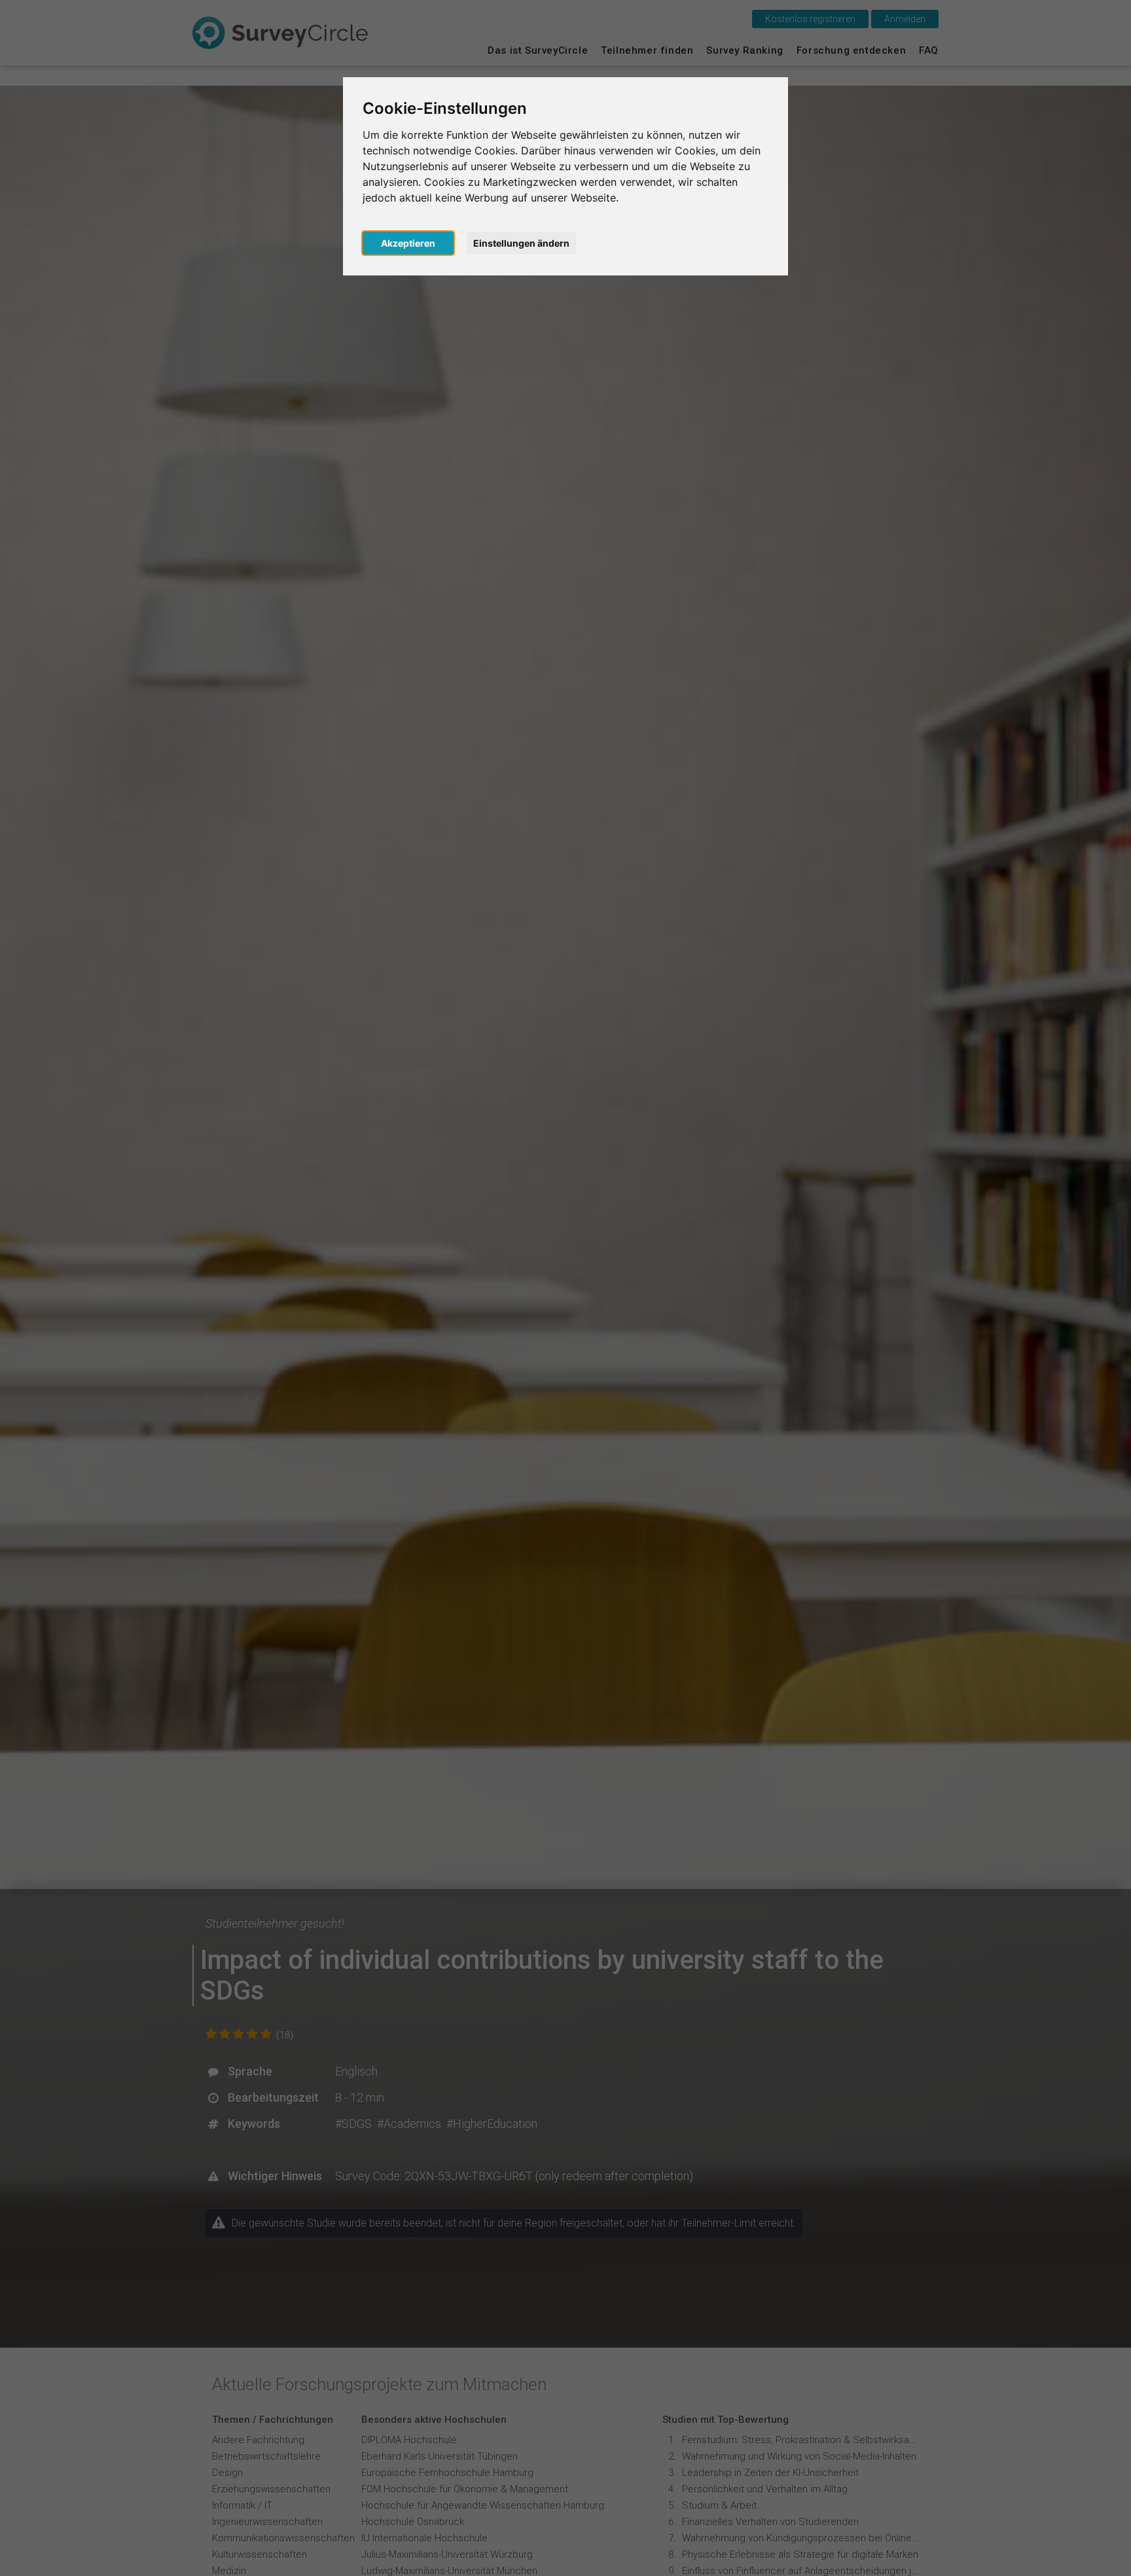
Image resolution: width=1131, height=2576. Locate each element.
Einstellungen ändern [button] (521, 243)
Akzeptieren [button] (408, 243)
